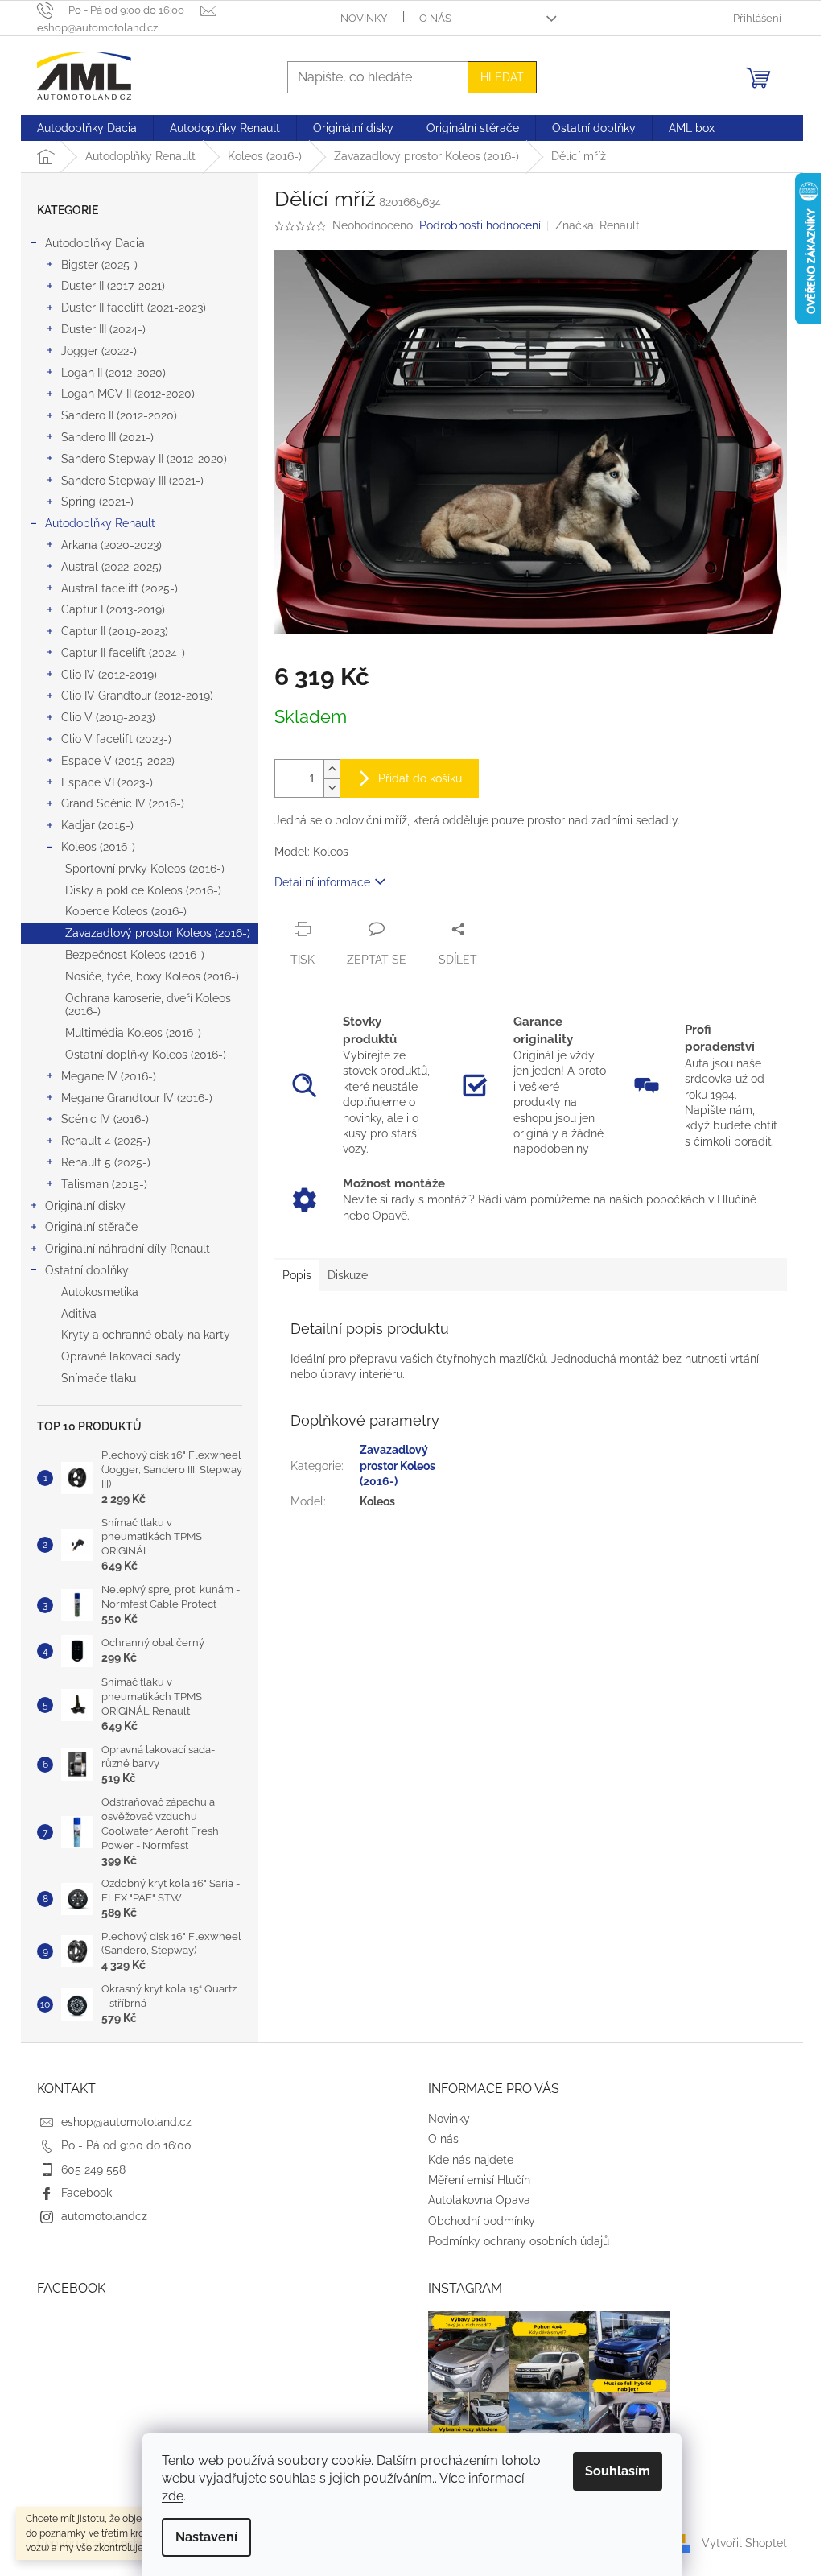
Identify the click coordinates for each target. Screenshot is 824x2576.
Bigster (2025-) (99, 265)
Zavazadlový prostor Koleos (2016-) (158, 933)
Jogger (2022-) (99, 351)
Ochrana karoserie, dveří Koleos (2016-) (148, 1005)
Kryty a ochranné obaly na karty (146, 1335)
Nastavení (206, 2537)
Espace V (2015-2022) (118, 761)
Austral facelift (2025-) (119, 588)
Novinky (364, 18)
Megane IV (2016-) (109, 1076)
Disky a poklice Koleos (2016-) (143, 890)
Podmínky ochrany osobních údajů (519, 2241)
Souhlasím (618, 2471)
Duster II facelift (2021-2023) (134, 308)
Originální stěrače (91, 1227)
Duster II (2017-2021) (113, 286)
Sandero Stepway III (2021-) (132, 481)
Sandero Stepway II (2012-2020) (144, 459)
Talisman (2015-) (104, 1184)
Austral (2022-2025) (111, 567)
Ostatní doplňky (87, 1270)
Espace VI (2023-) (107, 782)
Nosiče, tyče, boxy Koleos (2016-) (152, 976)
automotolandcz (104, 2216)
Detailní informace (322, 882)
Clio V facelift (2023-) (116, 739)
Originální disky (85, 1206)
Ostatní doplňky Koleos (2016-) (146, 1055)
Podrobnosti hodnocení (480, 225)
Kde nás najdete (471, 2160)
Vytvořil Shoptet (744, 2543)
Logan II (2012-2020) (113, 373)
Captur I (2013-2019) (113, 609)
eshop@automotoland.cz (126, 2122)
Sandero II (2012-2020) (119, 415)
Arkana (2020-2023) (111, 545)
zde (173, 2496)
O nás (435, 18)
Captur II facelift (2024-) (123, 653)
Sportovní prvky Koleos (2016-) (145, 869)
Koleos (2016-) (98, 847)
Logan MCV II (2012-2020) (128, 394)
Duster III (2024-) (103, 329)
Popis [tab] (297, 1275)
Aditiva (79, 1314)
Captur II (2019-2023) (115, 631)
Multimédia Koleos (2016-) (133, 1033)
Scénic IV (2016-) (105, 1119)
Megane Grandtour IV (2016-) (137, 1098)
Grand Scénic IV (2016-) (123, 803)
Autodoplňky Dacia (95, 243)
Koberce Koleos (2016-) (126, 911)
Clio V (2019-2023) (108, 717)
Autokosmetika (100, 1292)
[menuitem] (87, 128)
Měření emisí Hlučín (479, 2180)
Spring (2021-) (97, 502)
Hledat (502, 77)
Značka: (597, 225)
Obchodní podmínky (482, 2221)
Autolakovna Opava (479, 2200)
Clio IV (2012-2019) (109, 675)
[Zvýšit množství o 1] (332, 769)
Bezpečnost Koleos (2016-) (135, 955)
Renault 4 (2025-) (106, 1141)
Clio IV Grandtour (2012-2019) (137, 696)
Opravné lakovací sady (121, 1356)
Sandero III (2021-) (107, 437)
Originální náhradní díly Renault (128, 1249)
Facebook (87, 2193)
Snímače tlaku (99, 1378)
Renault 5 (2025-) (106, 1162)
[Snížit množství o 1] (332, 788)
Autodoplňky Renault (100, 523)
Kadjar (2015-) (97, 825)
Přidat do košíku (420, 778)
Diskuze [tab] (348, 1275)
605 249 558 (93, 2169)
